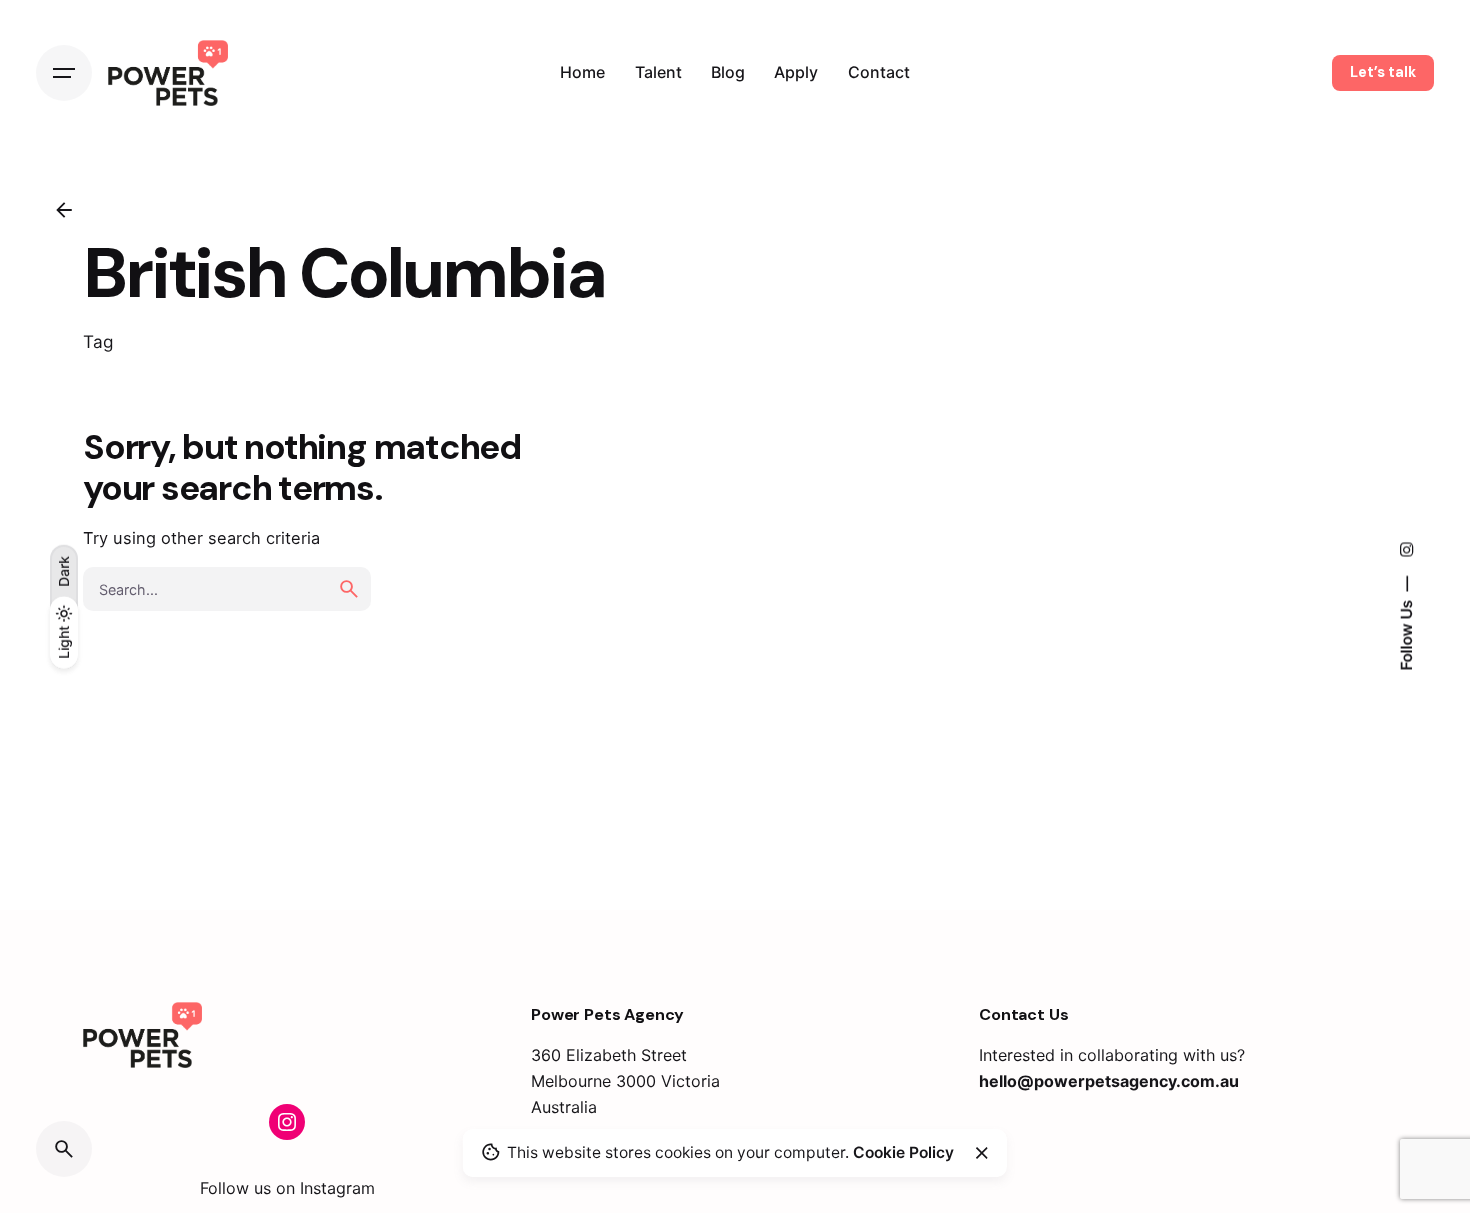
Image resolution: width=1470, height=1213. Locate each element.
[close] (982, 1153)
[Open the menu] (64, 73)
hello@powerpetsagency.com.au (1109, 1081)
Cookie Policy (903, 1151)
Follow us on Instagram (287, 1188)
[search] (349, 589)
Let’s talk (1383, 72)
